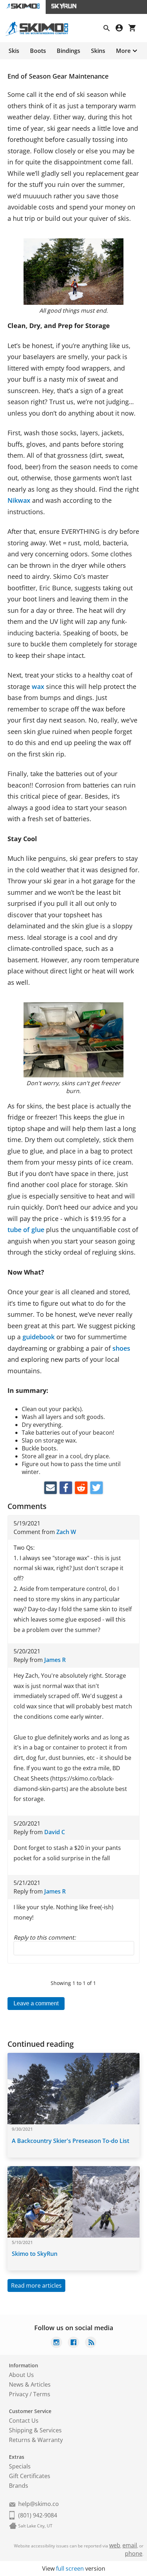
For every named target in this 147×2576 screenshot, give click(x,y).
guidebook (39, 1337)
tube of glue (26, 1230)
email (130, 2545)
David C (55, 1832)
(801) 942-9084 (38, 2515)
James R (55, 1660)
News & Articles (30, 2384)
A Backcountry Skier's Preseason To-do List (70, 2141)
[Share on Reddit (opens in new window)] (81, 1488)
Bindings (69, 51)
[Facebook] (73, 2343)
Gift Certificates (30, 2476)
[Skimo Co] (40, 34)
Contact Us (24, 2421)
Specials (20, 2466)
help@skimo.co (39, 2504)
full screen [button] (70, 2568)
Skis (14, 51)
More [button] (123, 51)
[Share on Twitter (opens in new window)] (97, 1488)
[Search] (110, 29)
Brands (19, 2486)
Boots (38, 51)
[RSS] (91, 2343)
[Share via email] (50, 1488)
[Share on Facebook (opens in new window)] (66, 1488)
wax (38, 686)
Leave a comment (36, 2003)
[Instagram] (56, 2343)
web (115, 2545)
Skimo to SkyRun (35, 2254)
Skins (98, 51)
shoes (121, 1348)
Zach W (66, 1532)
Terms (42, 2394)
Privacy (19, 2394)
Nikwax (19, 500)
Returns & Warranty (36, 2440)
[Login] (122, 29)
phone (134, 2553)
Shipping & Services (35, 2430)
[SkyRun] (64, 7)
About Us (21, 2375)
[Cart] (135, 29)
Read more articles (36, 2285)
